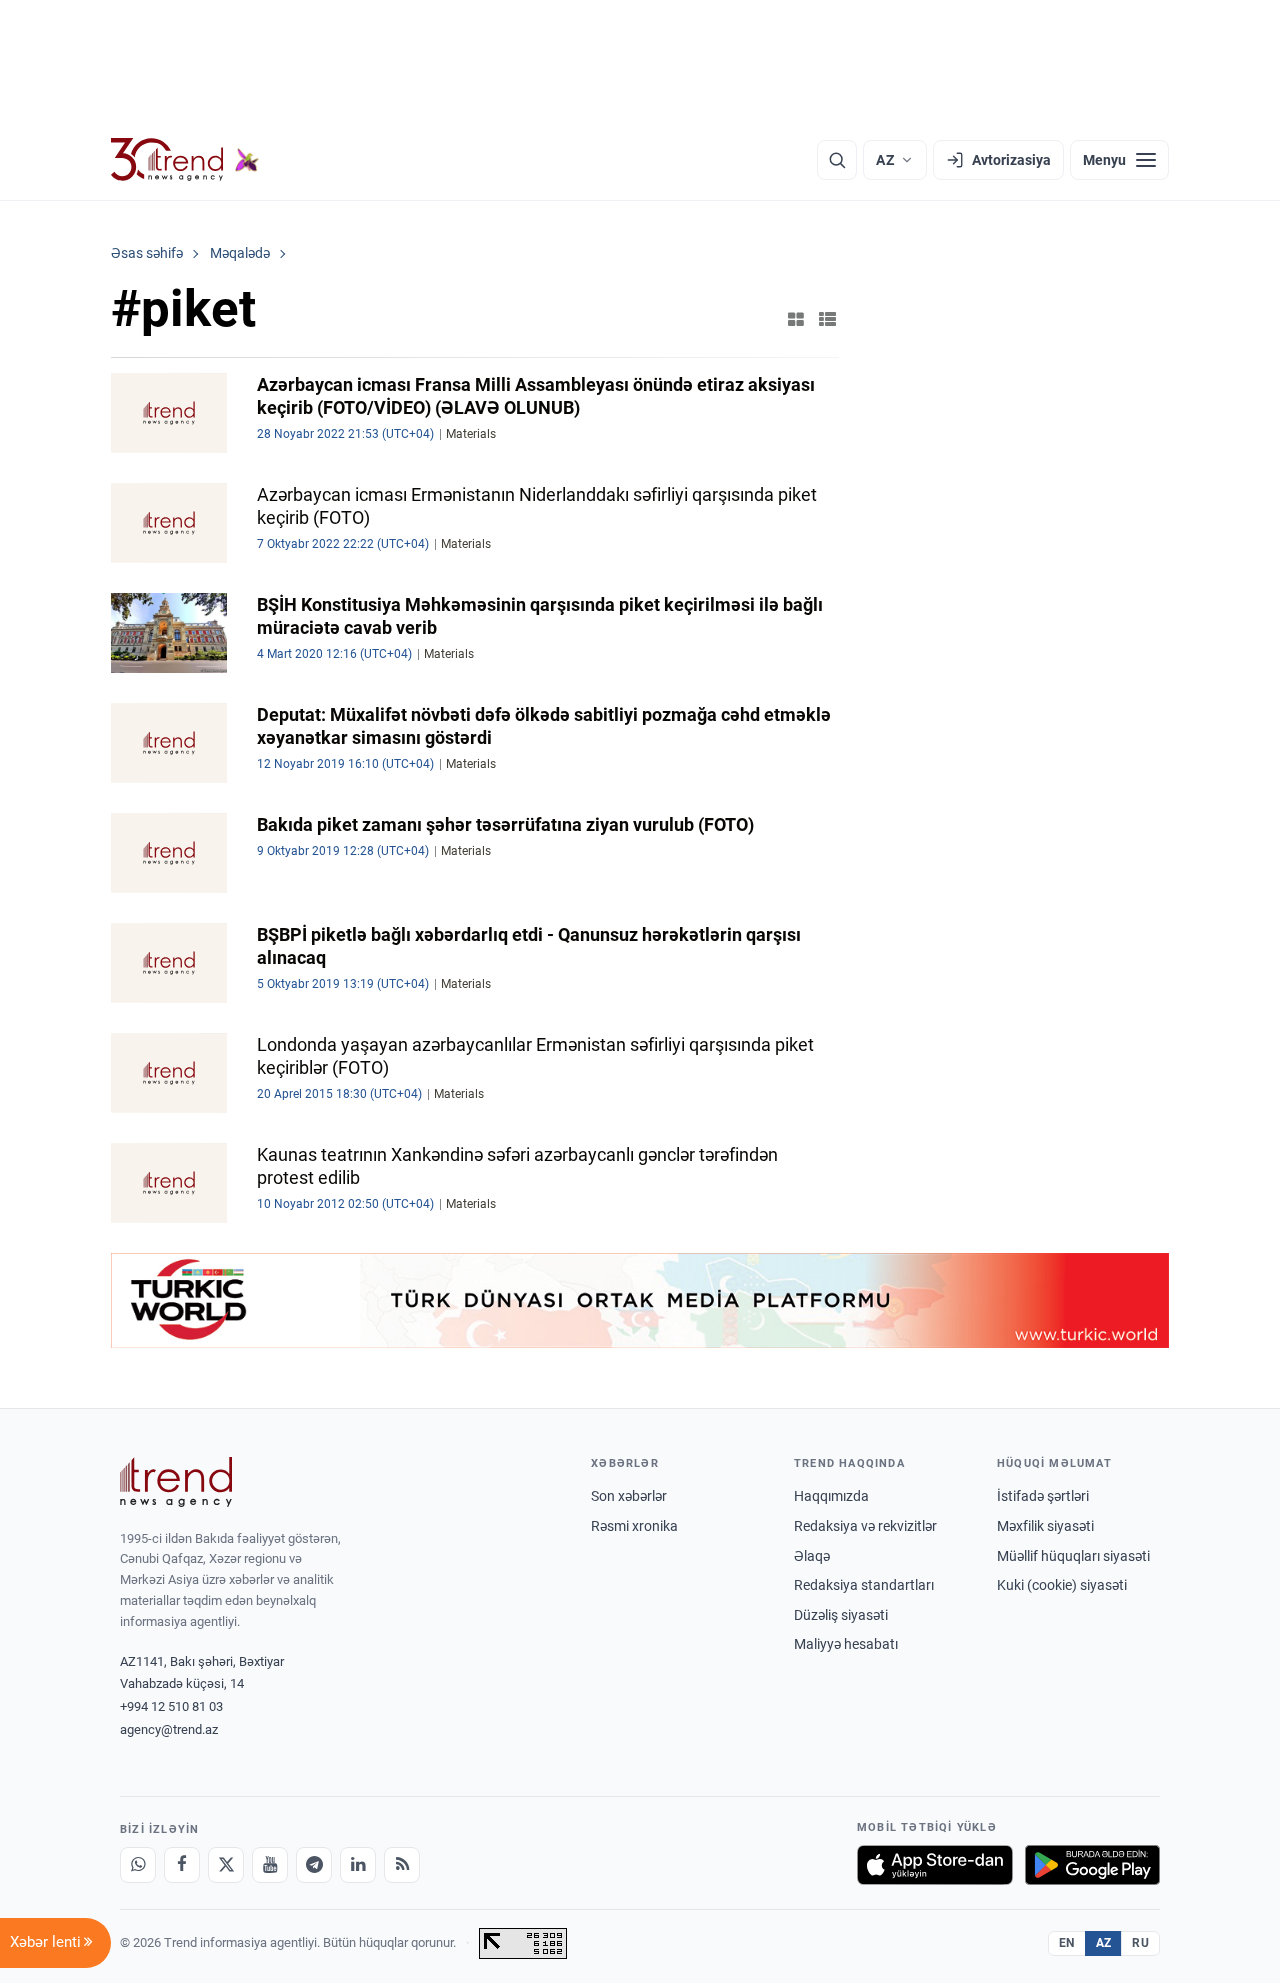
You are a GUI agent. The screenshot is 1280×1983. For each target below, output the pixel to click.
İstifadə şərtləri (1043, 1496)
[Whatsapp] (138, 1865)
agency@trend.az (169, 1729)
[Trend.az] (185, 160)
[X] (226, 1865)
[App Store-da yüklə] (935, 1865)
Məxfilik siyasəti (1045, 1526)
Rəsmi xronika (634, 1526)
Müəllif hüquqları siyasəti (1073, 1556)
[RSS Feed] (402, 1865)
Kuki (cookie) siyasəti (1062, 1585)
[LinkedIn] (358, 1865)
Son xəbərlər (629, 1496)
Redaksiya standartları (864, 1585)
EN (1067, 1943)
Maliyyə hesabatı (846, 1644)
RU (1140, 1943)
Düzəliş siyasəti (841, 1615)
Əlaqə (812, 1556)
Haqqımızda (831, 1496)
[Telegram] (314, 1865)
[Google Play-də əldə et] (1092, 1865)
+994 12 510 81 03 (171, 1706)
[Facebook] (182, 1865)
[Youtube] (270, 1865)
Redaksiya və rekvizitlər (865, 1526)
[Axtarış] (837, 160)
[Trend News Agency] (176, 1482)
